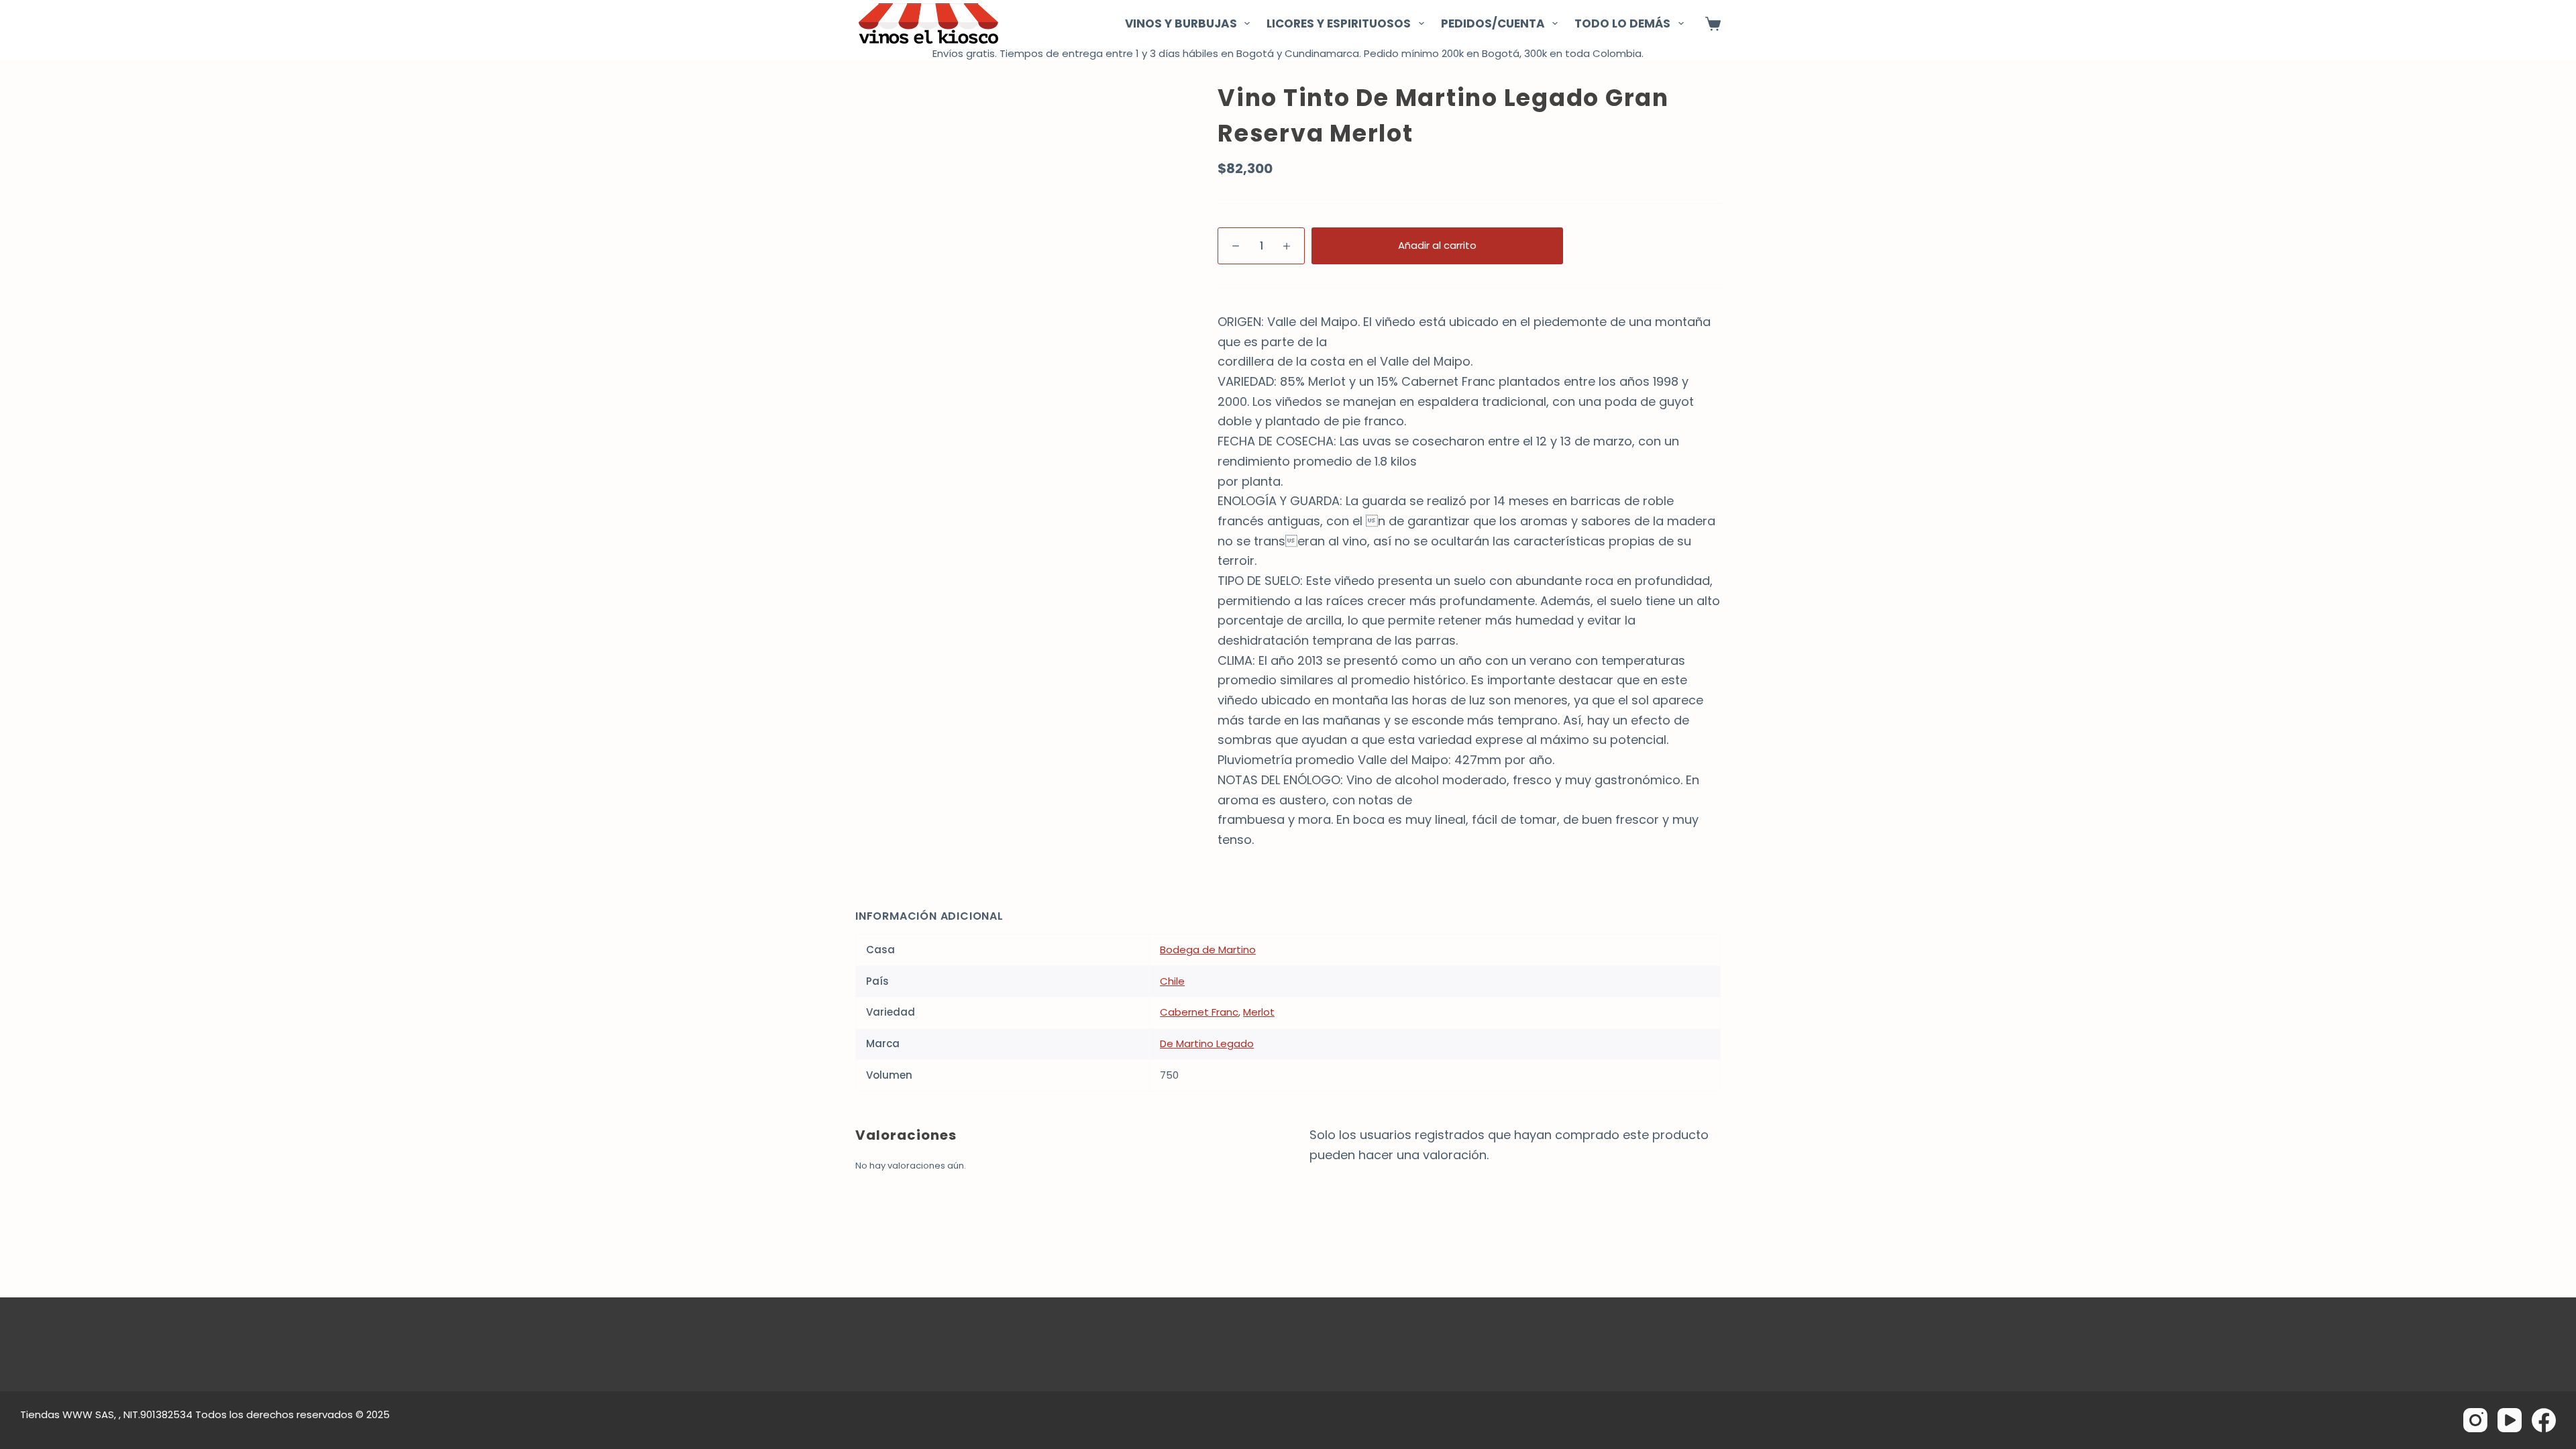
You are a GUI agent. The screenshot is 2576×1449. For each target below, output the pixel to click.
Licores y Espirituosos (1339, 23)
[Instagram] (2475, 1420)
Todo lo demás (1622, 23)
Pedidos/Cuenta (1493, 23)
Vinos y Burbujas (1181, 23)
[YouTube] (2510, 1420)
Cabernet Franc (1199, 1012)
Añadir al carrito (1437, 245)
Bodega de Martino (1208, 950)
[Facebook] (2544, 1420)
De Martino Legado (1207, 1043)
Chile (1172, 981)
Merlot (1259, 1012)
